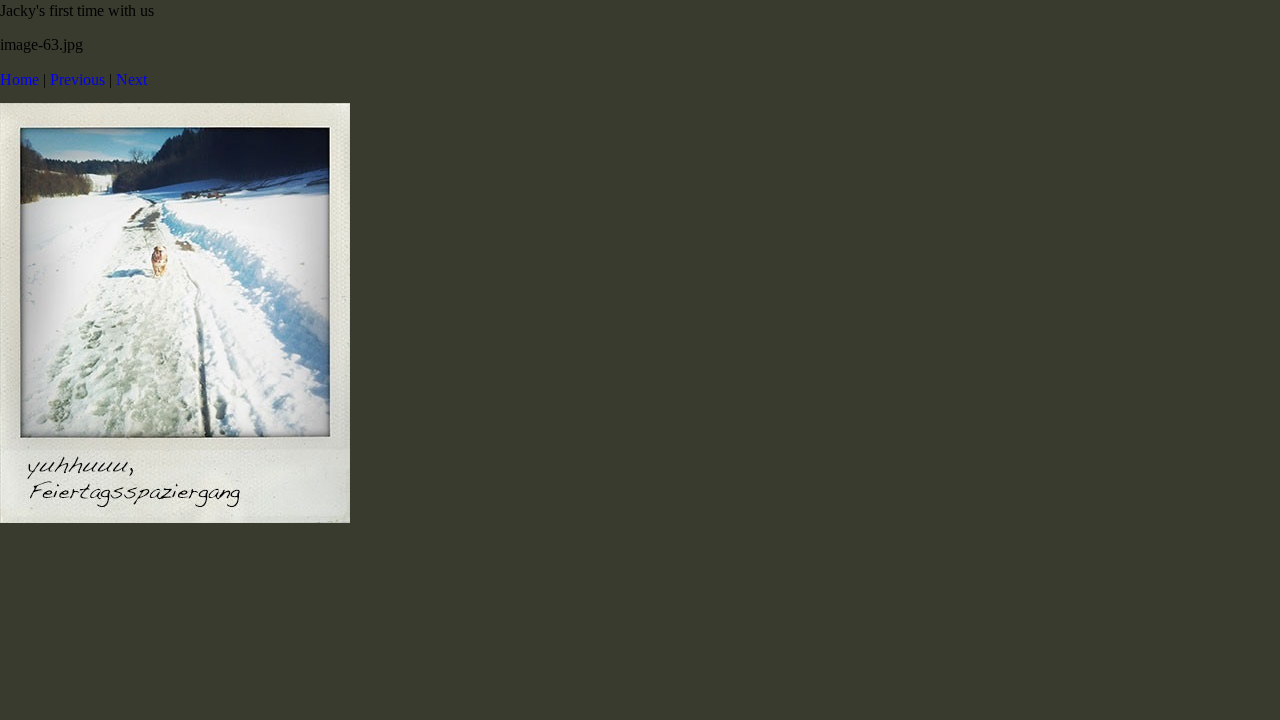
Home (19, 79)
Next (131, 79)
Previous (77, 79)
